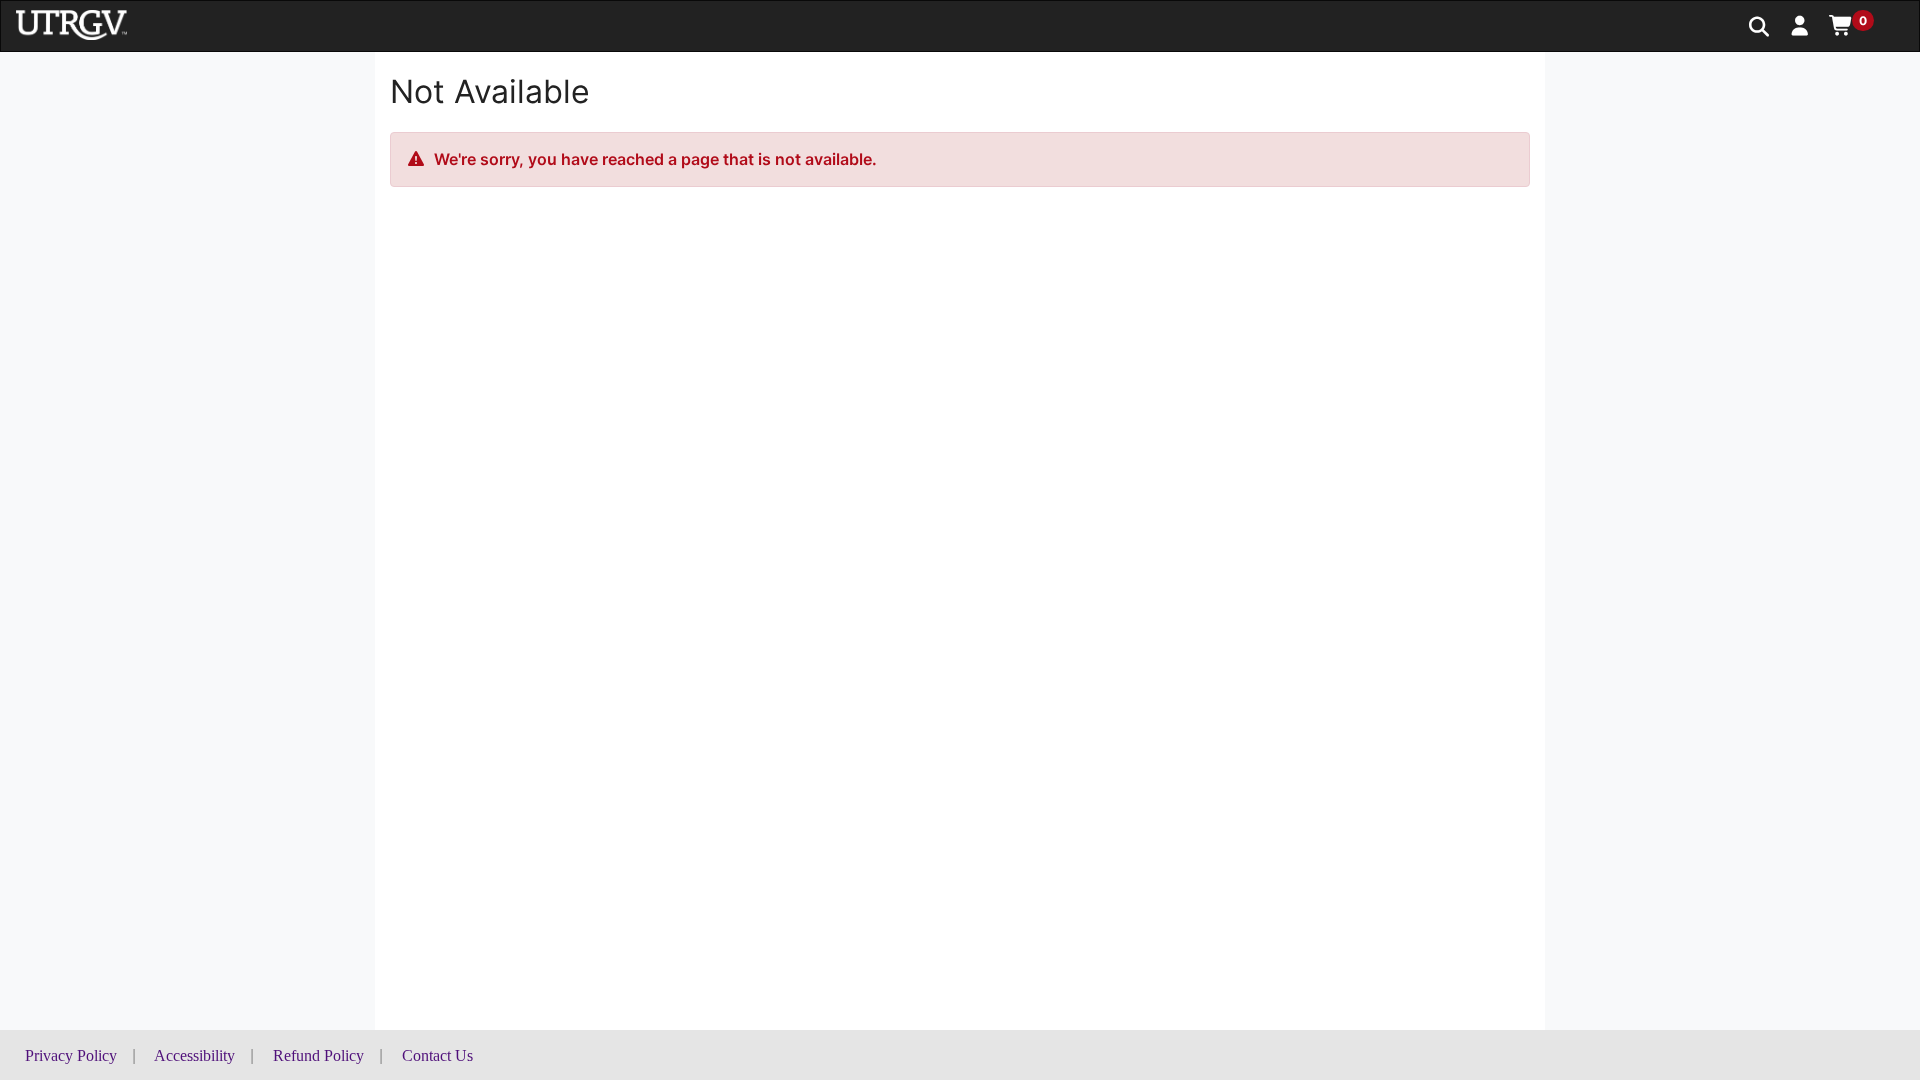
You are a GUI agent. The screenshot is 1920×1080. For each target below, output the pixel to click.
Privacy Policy (71, 1055)
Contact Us (437, 1055)
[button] (1800, 25)
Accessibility (194, 1055)
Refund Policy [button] (318, 1055)
